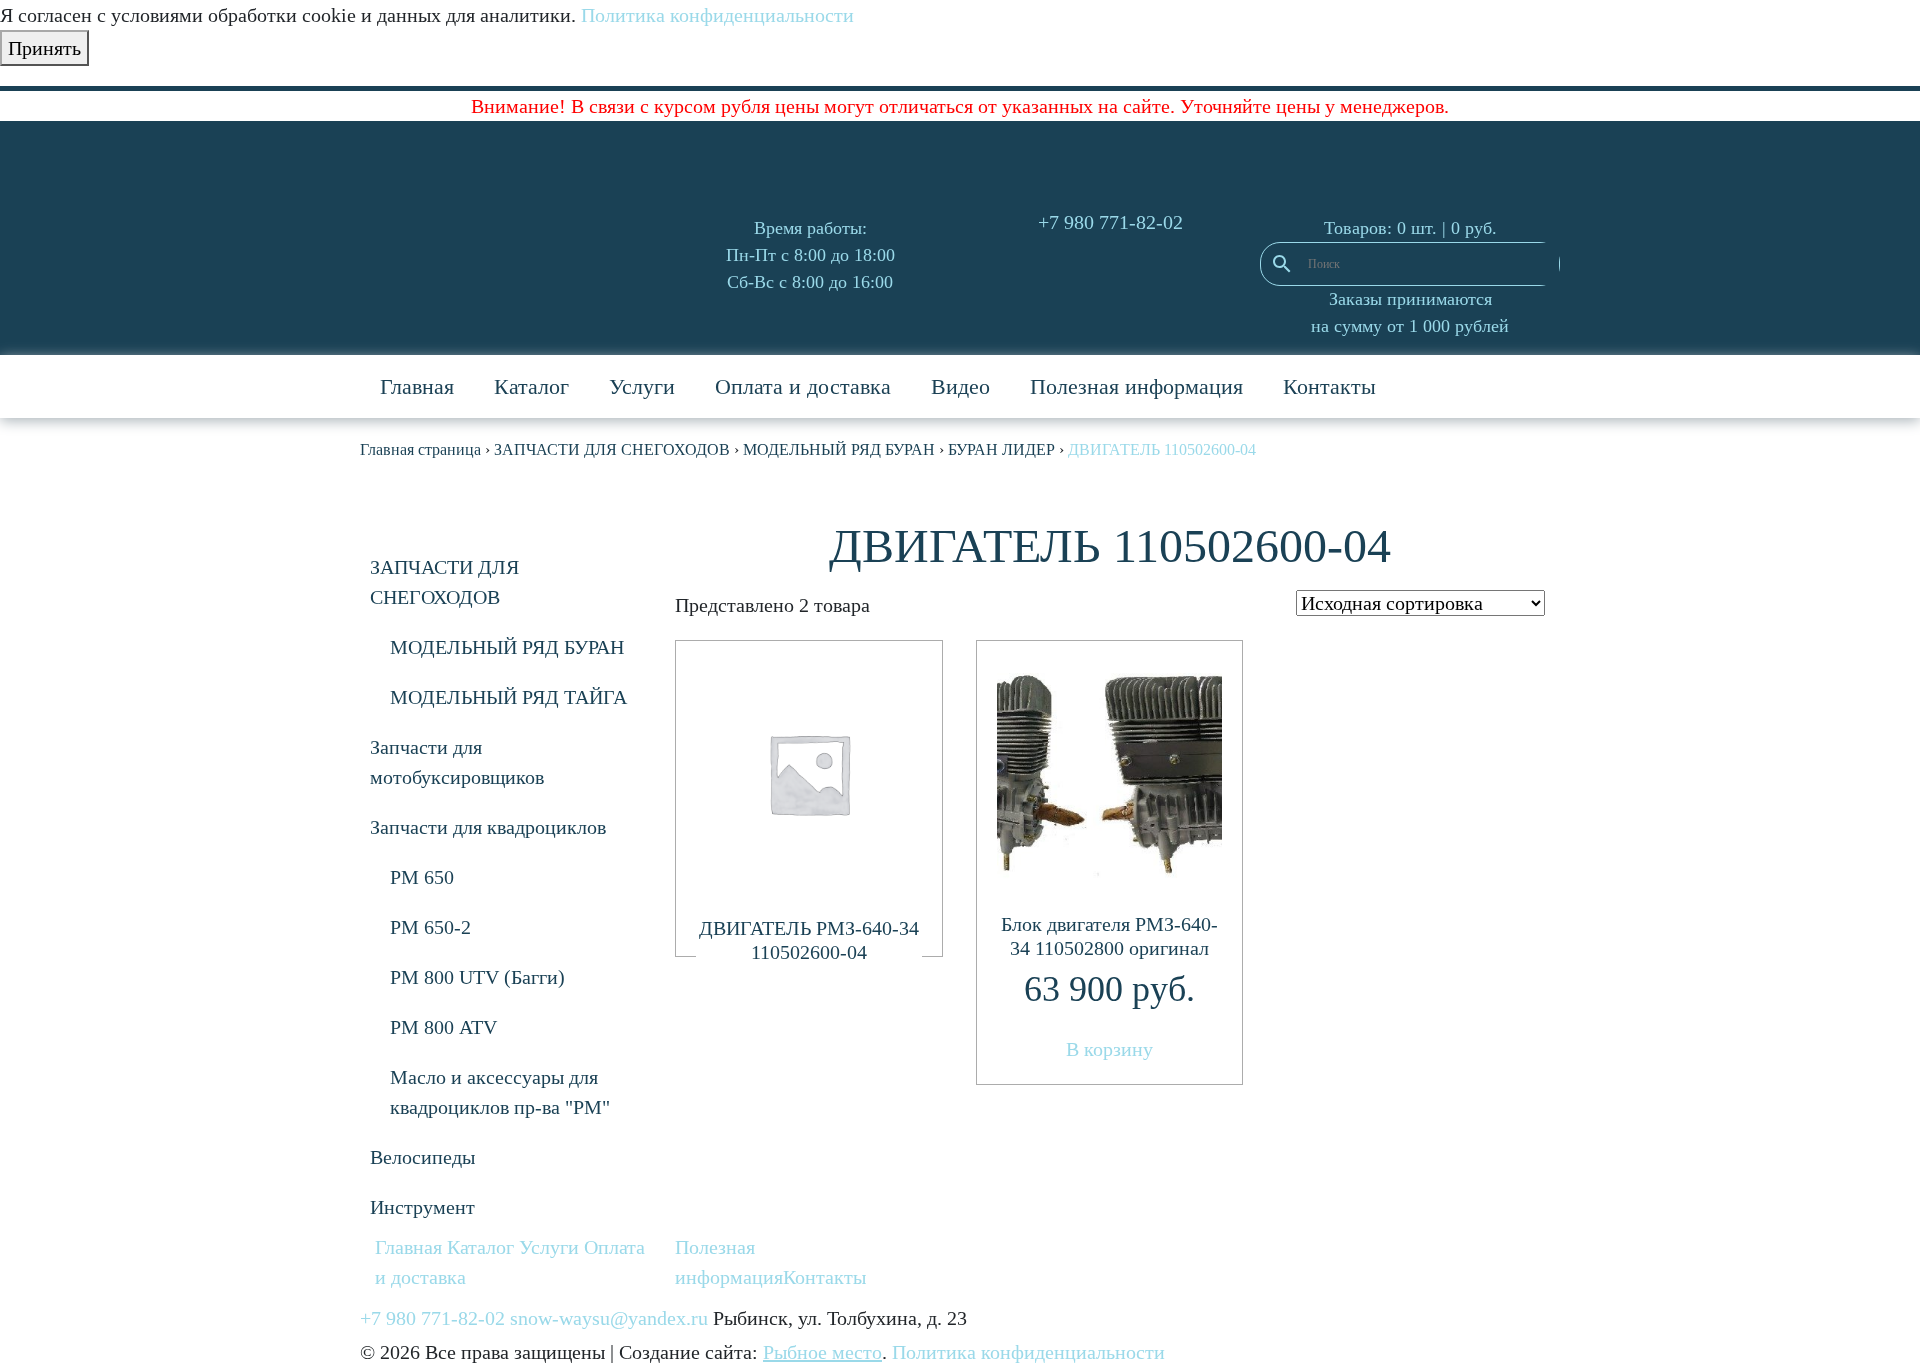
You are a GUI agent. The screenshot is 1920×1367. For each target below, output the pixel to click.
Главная (417, 386)
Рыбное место (822, 1352)
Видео (960, 386)
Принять (44, 48)
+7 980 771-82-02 (1110, 222)
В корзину (1109, 1049)
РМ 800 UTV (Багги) (477, 977)
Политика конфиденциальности (717, 15)
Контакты (1329, 386)
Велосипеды (422, 1157)
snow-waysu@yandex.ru (609, 1318)
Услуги (642, 386)
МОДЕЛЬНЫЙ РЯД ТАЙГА (508, 697)
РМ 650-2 (430, 927)
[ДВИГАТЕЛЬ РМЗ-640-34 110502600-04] (809, 774)
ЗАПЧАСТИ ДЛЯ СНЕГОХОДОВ (612, 449)
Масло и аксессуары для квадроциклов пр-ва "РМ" (500, 1092)
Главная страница (420, 449)
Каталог (531, 386)
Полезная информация (1136, 386)
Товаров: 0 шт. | (1410, 228)
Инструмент (422, 1207)
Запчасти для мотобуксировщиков (457, 762)
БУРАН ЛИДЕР (1001, 449)
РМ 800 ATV (443, 1027)
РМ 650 (422, 877)
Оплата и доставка (803, 386)
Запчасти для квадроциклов (488, 827)
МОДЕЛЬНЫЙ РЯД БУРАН (839, 449)
